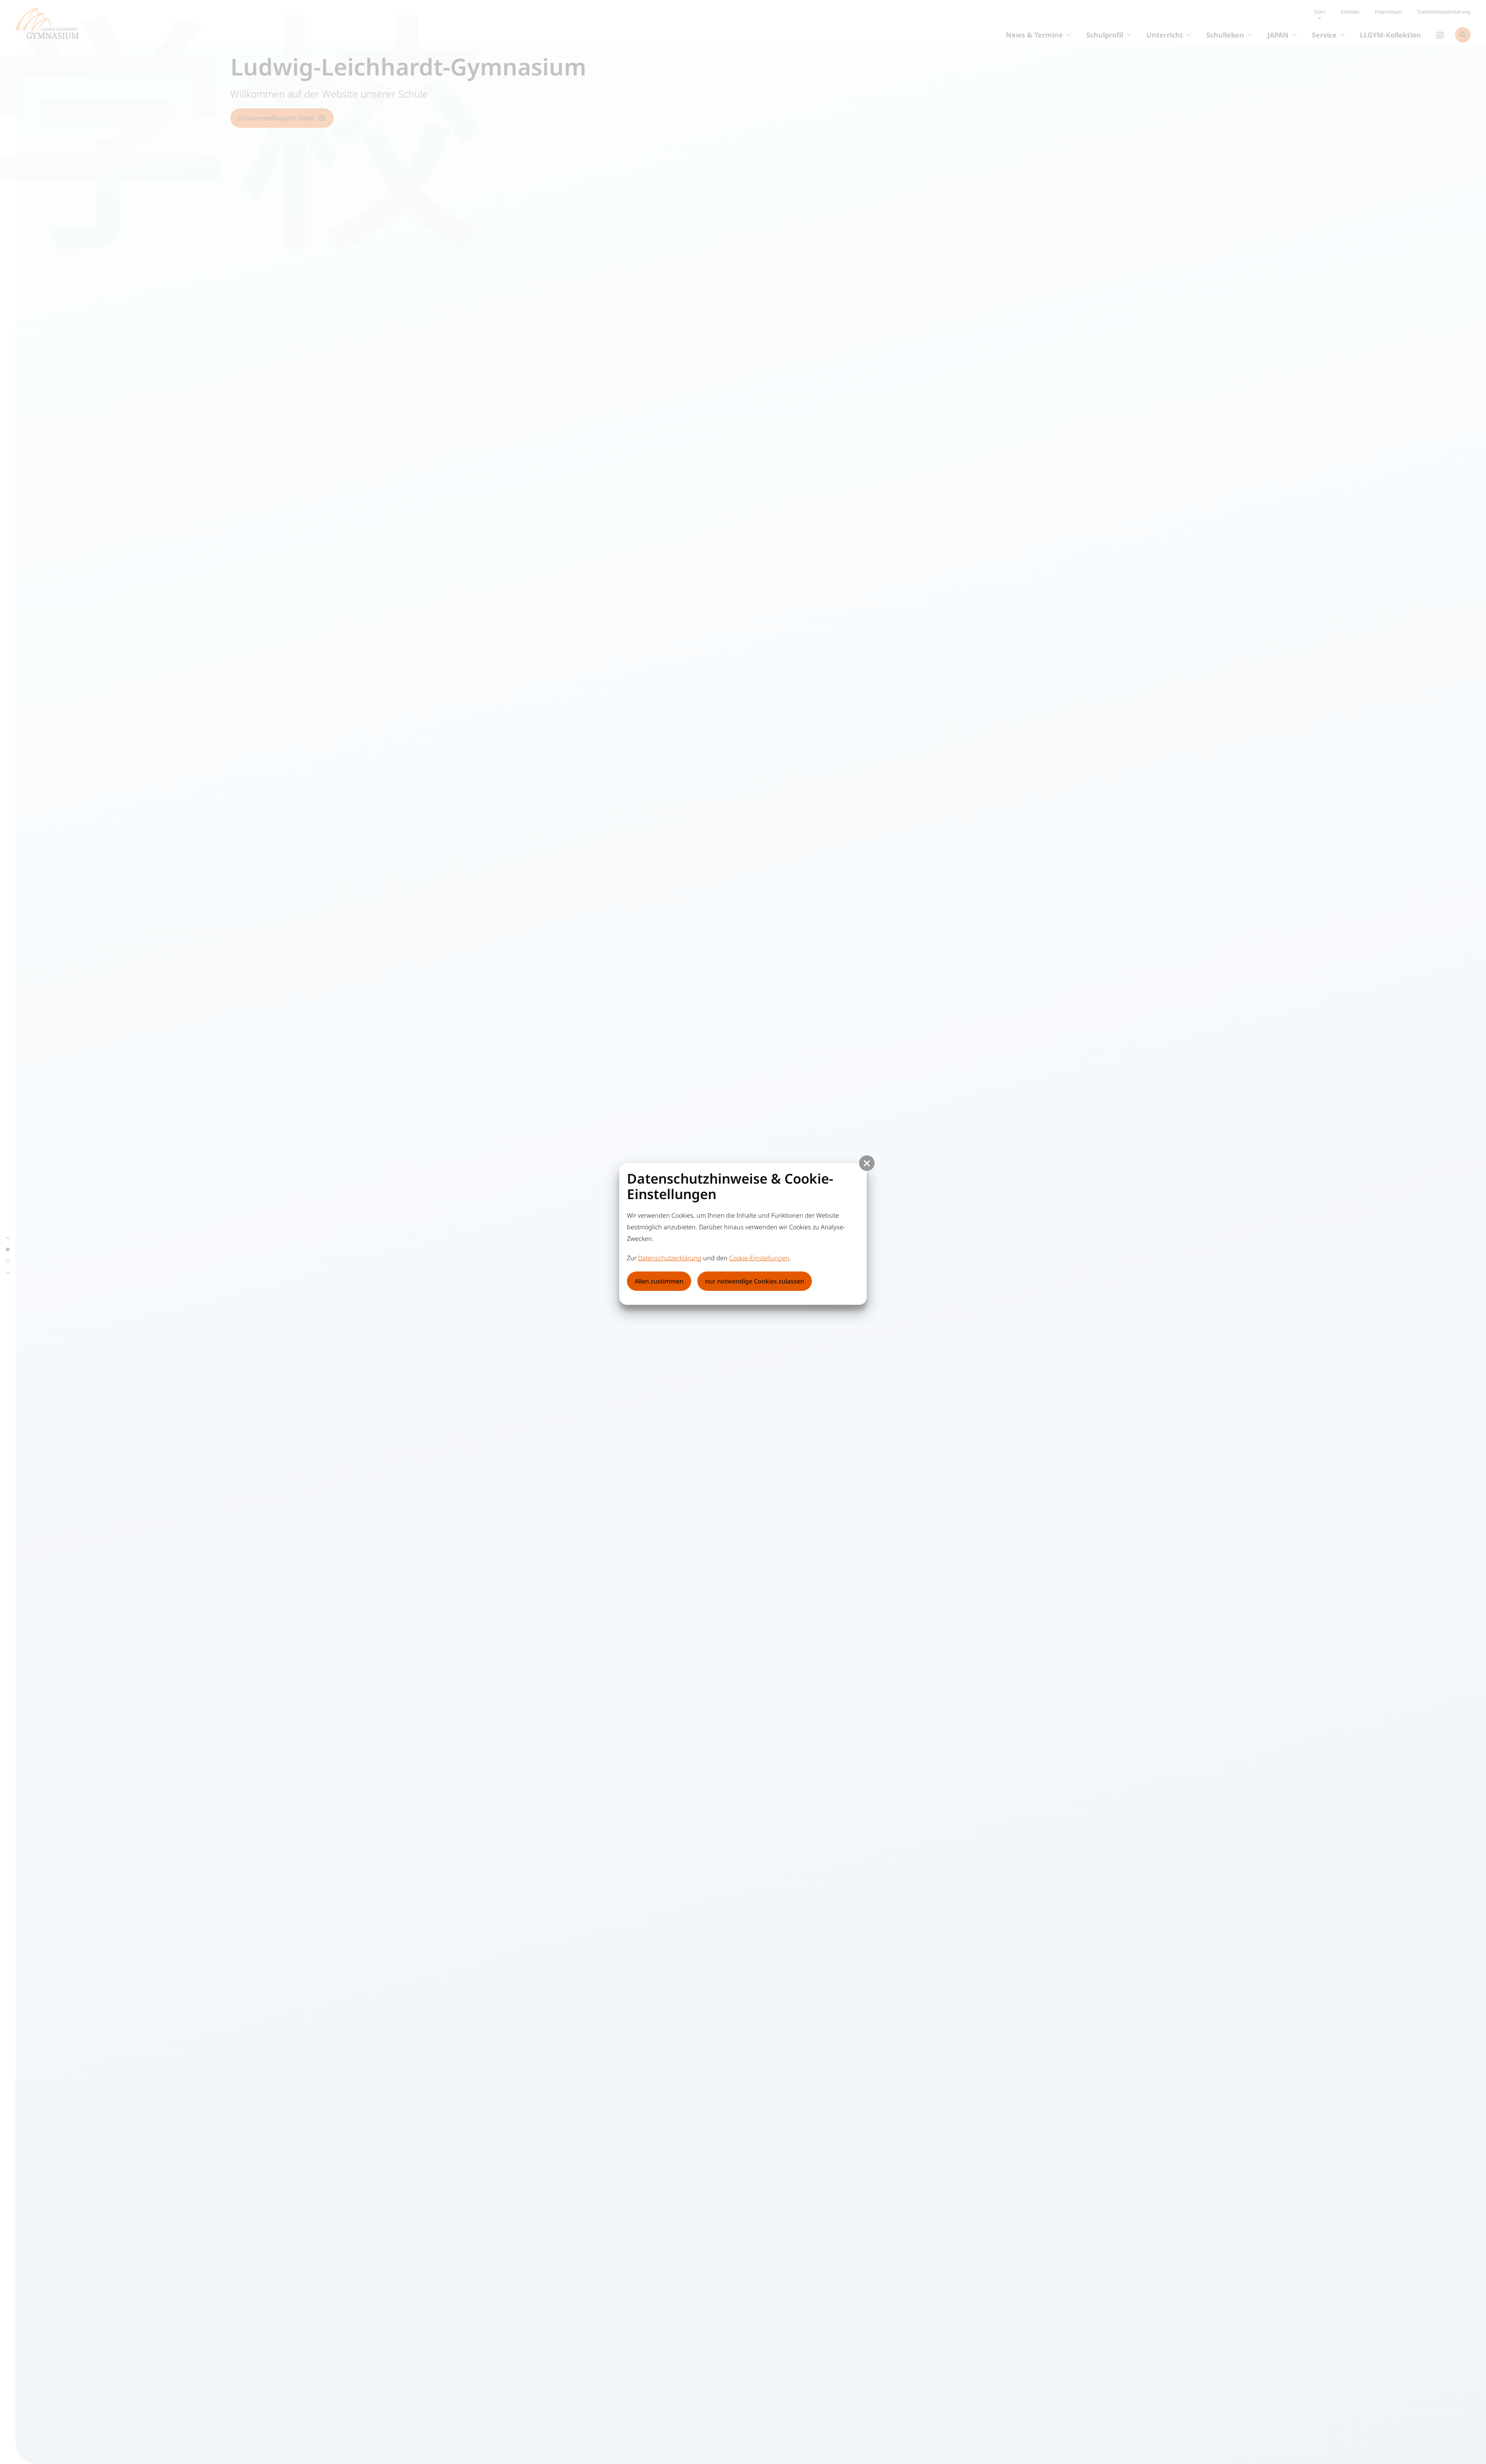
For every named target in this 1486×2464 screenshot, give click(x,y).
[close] (867, 1163)
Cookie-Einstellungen (759, 1258)
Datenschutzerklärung (670, 1258)
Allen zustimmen (659, 1281)
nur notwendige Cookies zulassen (755, 1281)
